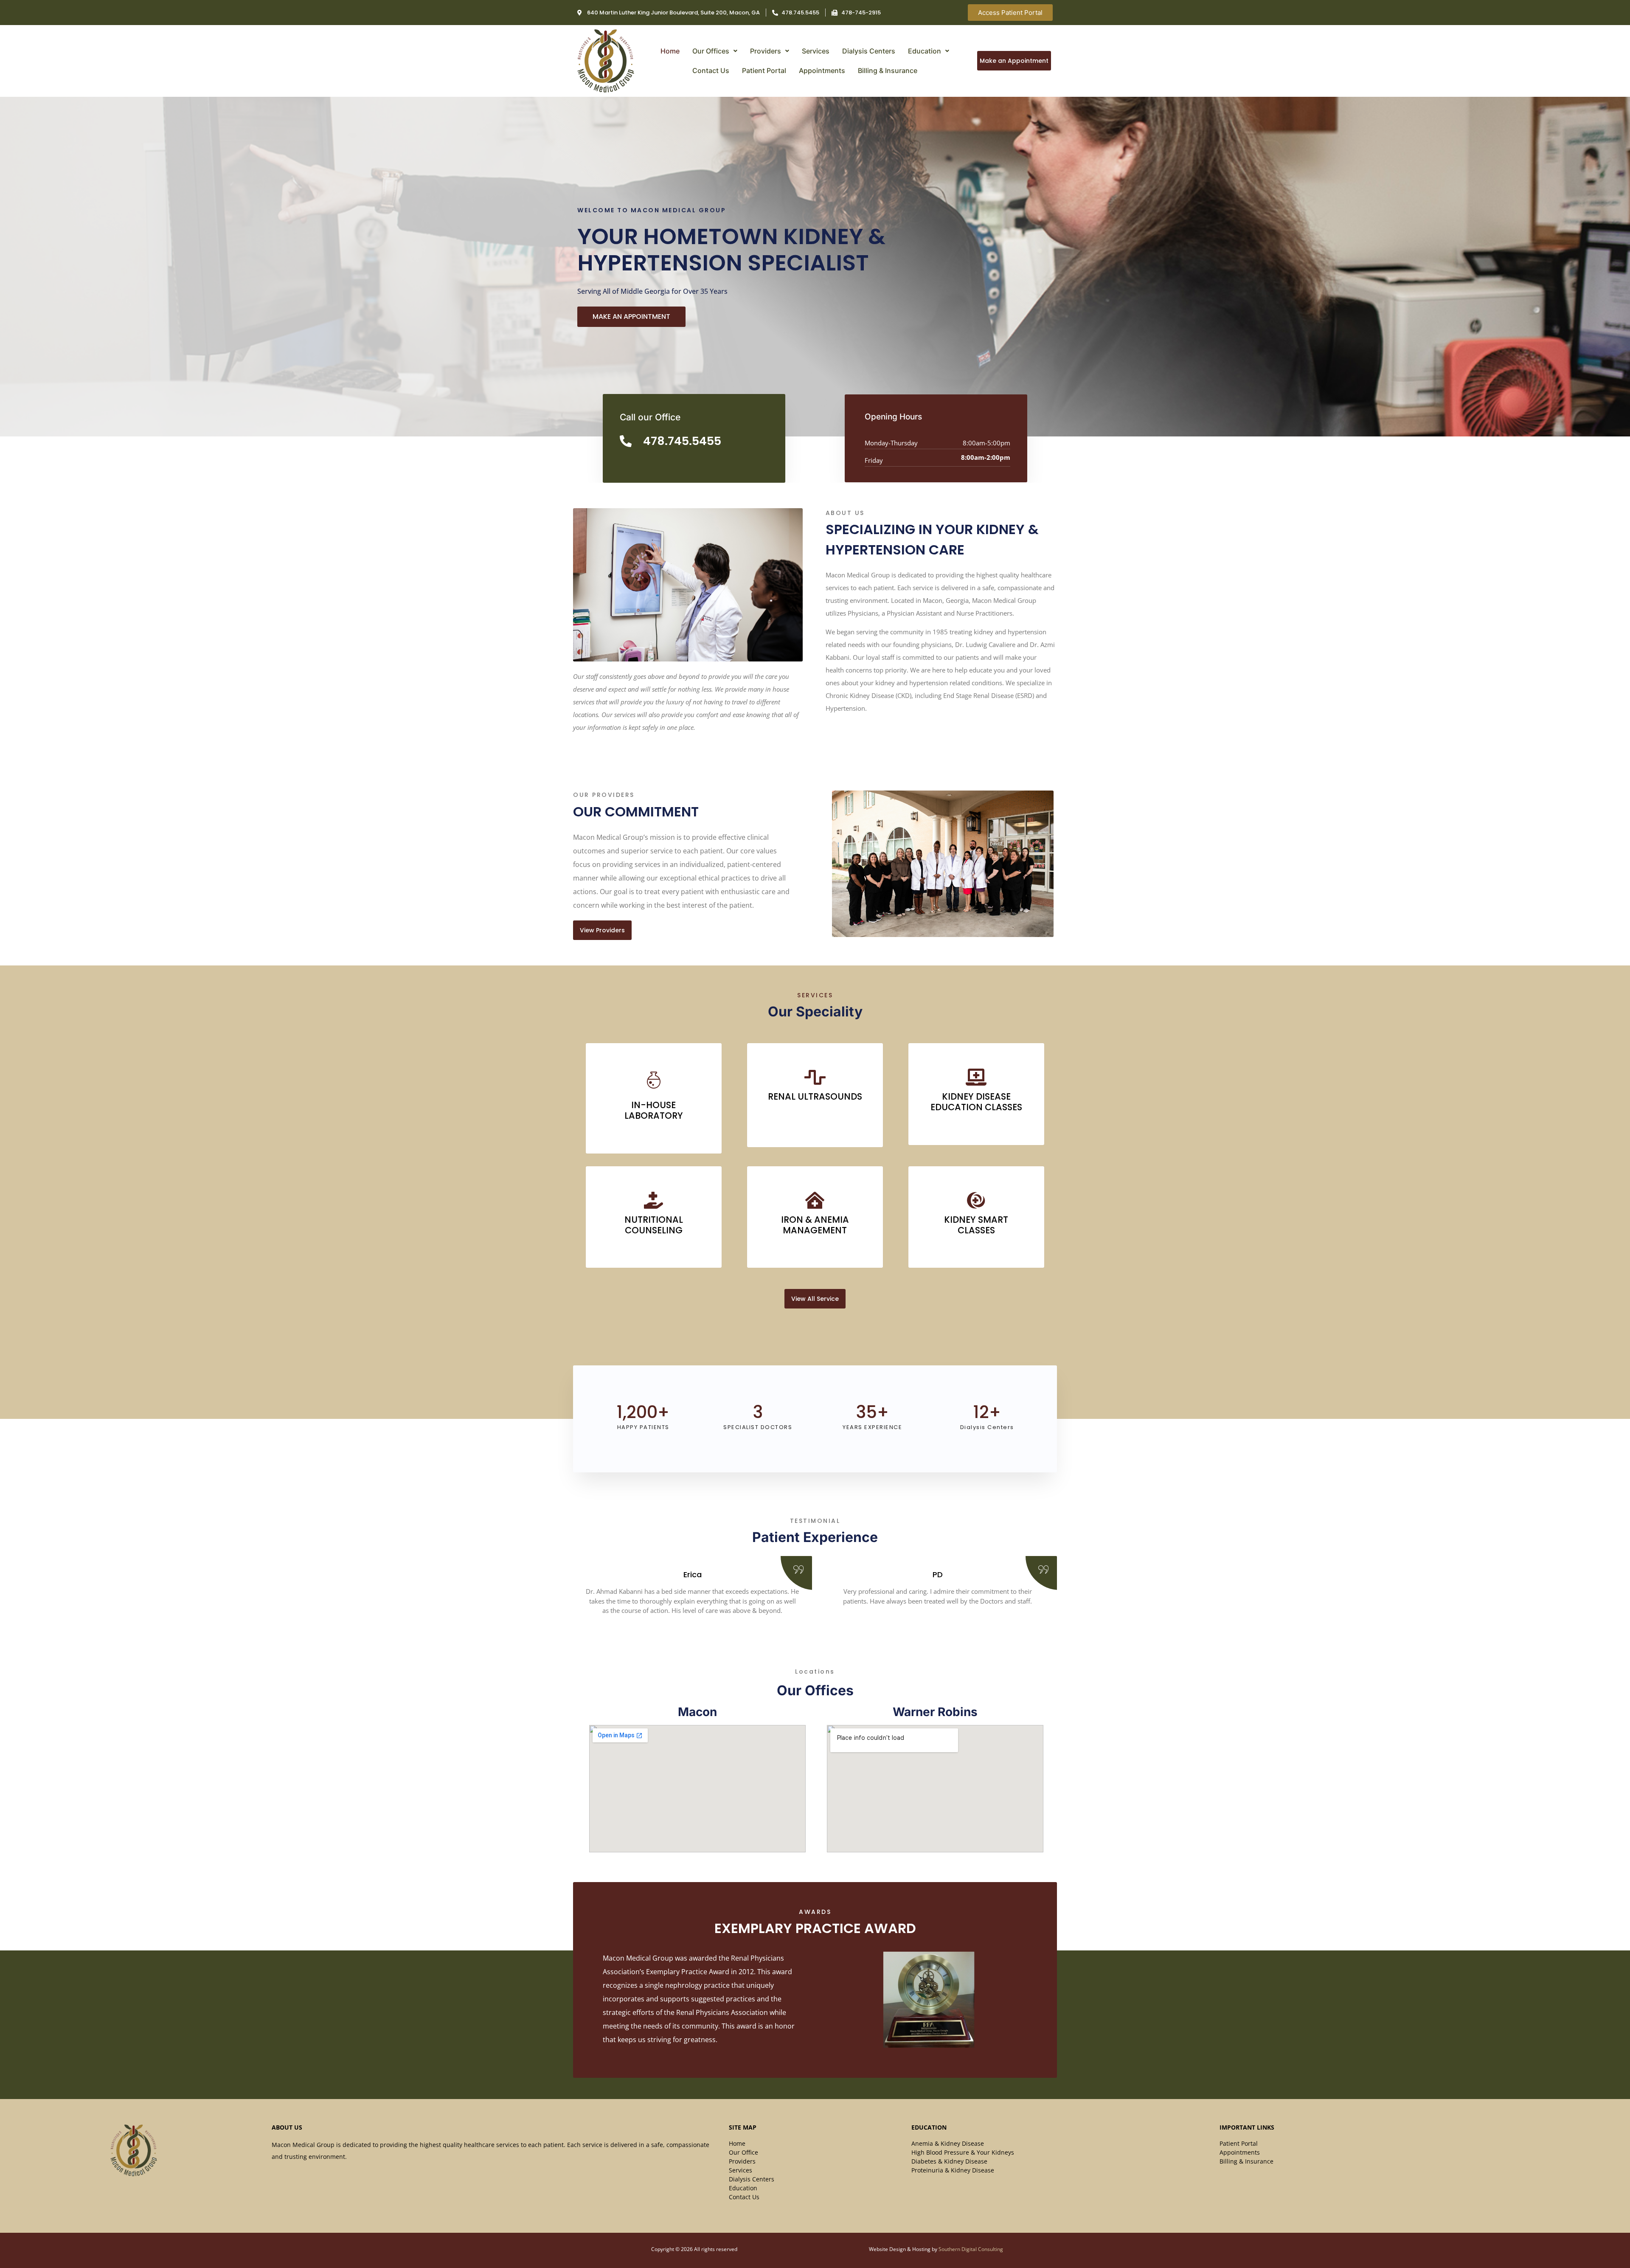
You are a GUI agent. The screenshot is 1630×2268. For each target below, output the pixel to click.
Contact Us (711, 70)
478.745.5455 (682, 441)
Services (816, 51)
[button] (715, 51)
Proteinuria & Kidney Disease (953, 2170)
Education (925, 51)
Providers (766, 51)
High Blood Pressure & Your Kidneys (963, 2152)
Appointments (822, 70)
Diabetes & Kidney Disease (949, 2161)
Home (670, 51)
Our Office (743, 2152)
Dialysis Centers (869, 51)
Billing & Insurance (888, 70)
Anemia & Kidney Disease (948, 2143)
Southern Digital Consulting (971, 2249)
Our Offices (711, 51)
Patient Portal (764, 70)
